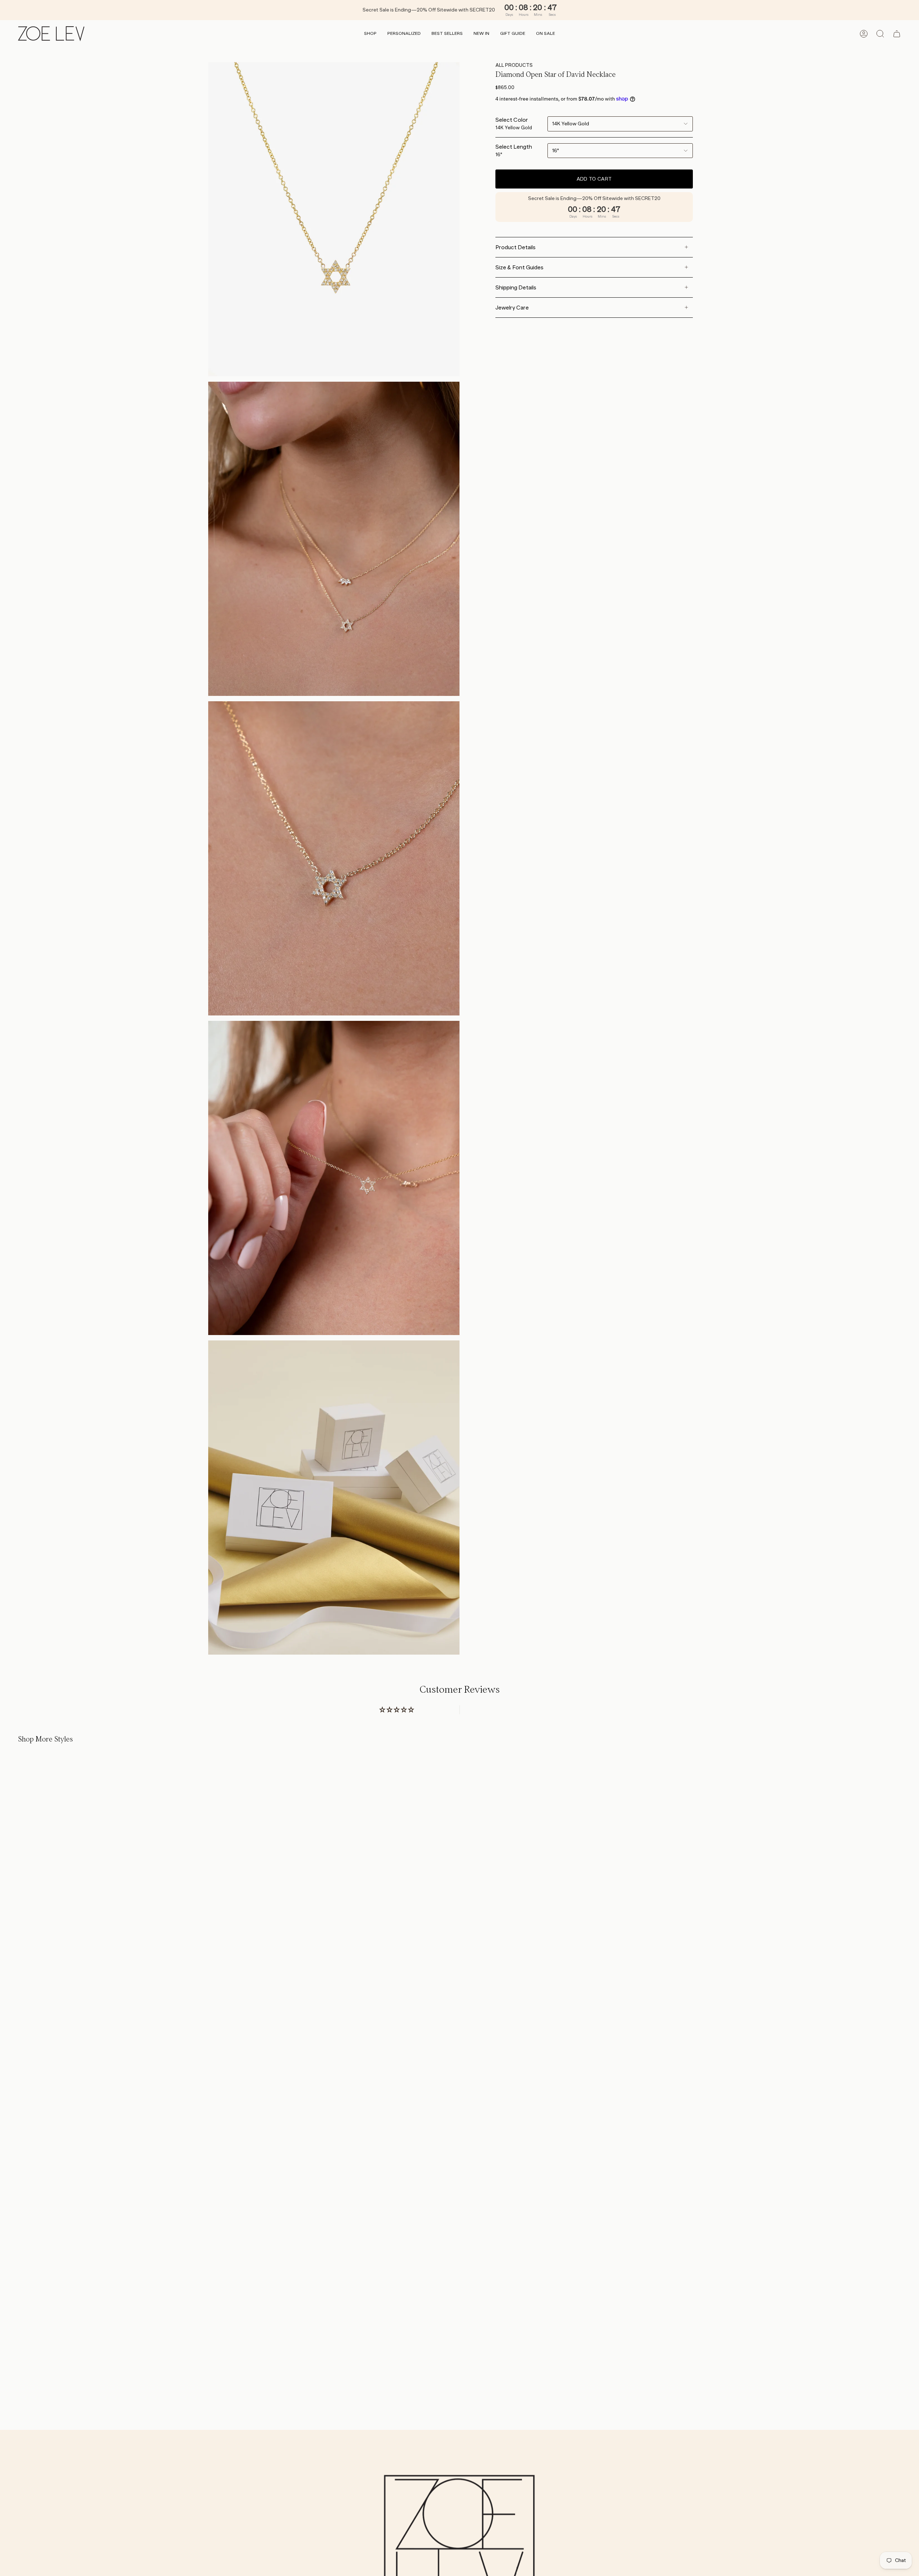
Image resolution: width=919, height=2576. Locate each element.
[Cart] (897, 34)
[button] (370, 34)
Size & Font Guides (519, 267)
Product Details (516, 247)
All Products (514, 65)
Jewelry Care (512, 308)
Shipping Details (516, 287)
